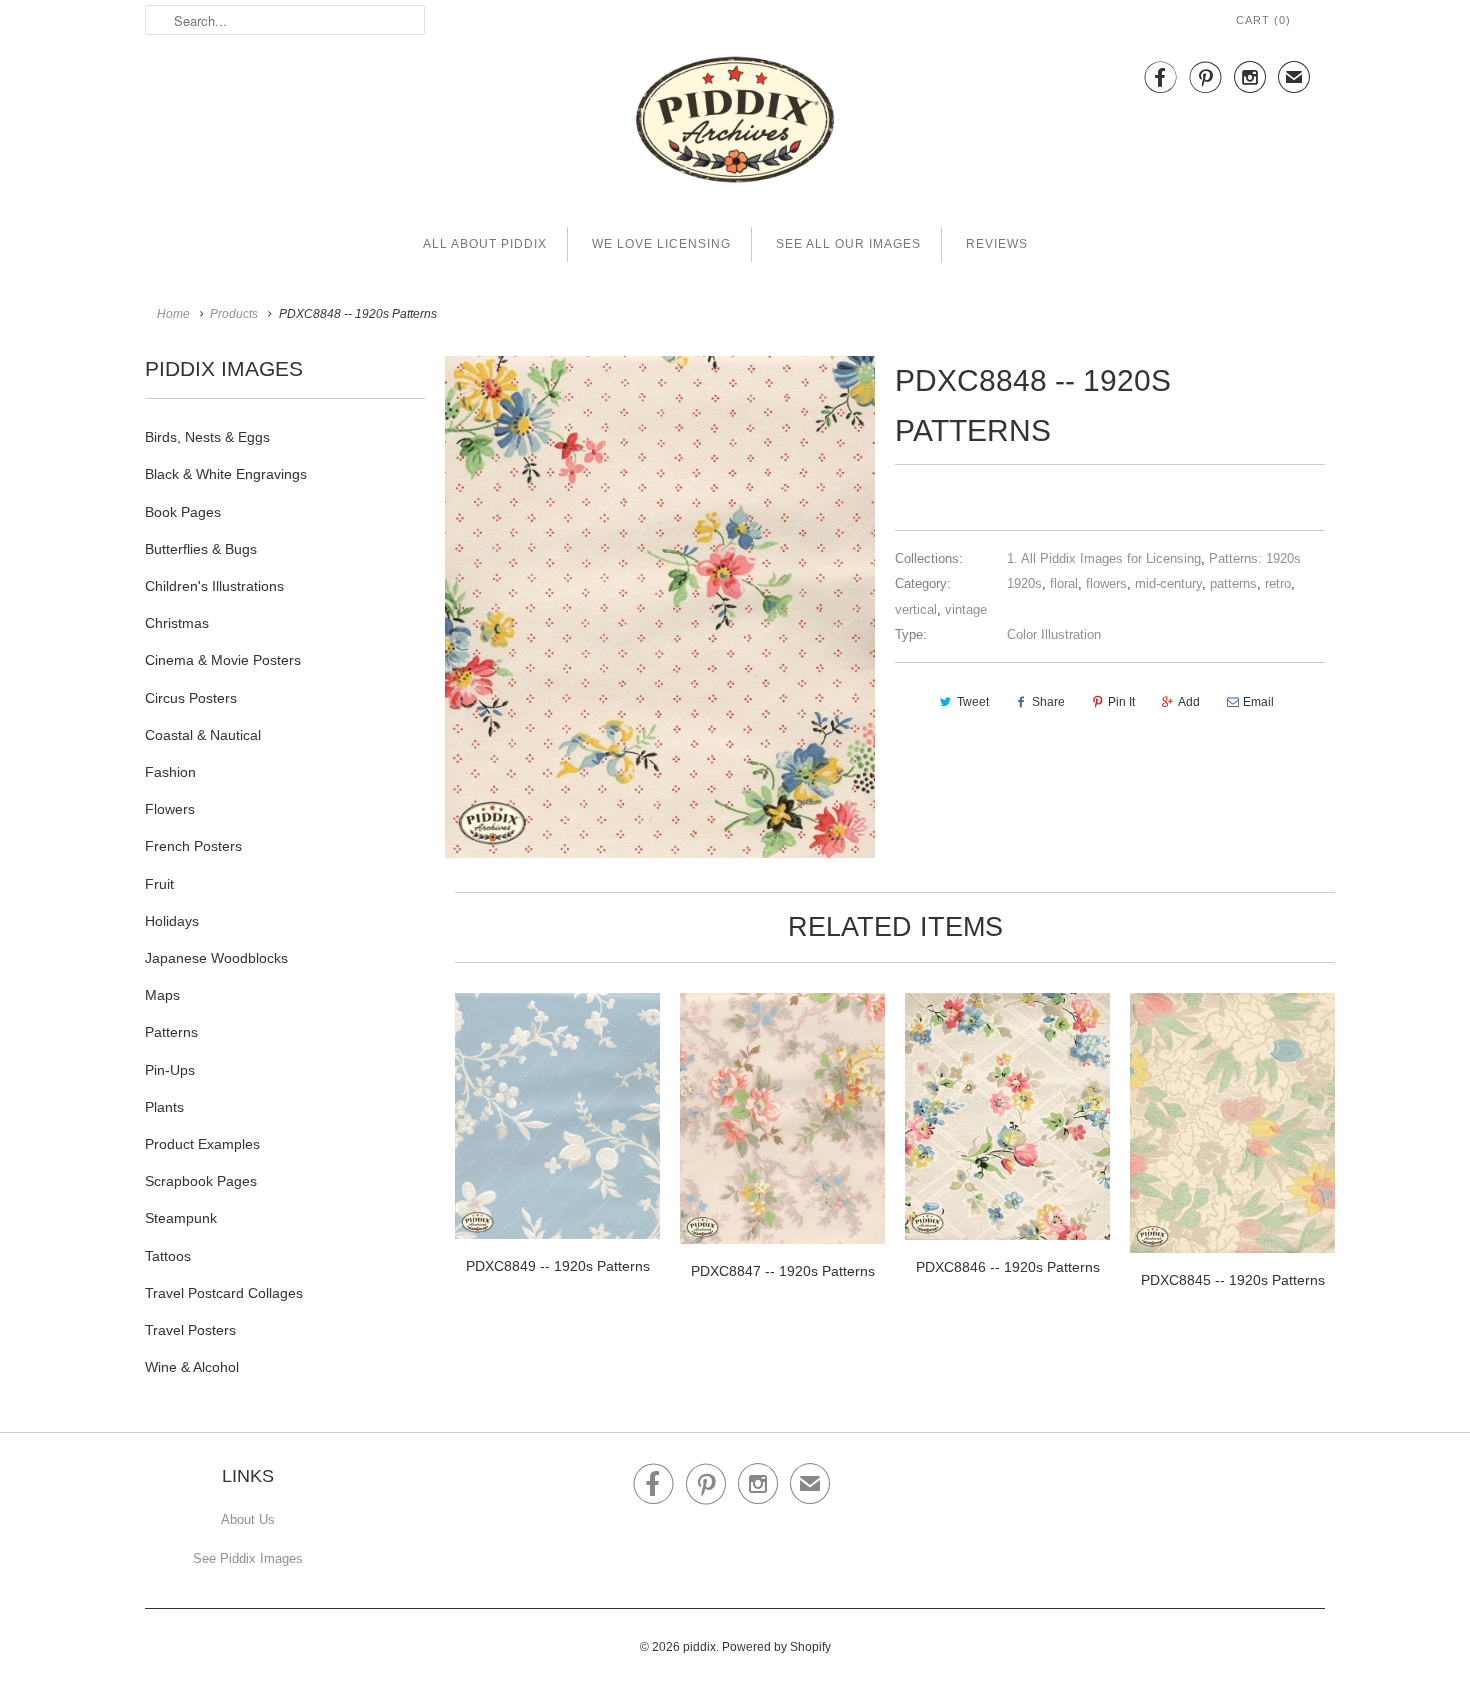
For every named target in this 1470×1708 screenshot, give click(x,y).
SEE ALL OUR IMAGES (848, 244)
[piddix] (735, 123)
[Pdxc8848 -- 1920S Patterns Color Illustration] (660, 607)
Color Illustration (1054, 634)
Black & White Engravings (226, 474)
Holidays (172, 921)
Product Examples (202, 1144)
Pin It (1121, 702)
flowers (1106, 583)
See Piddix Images (248, 1558)
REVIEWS (997, 244)
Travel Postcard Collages (224, 1293)
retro (1278, 583)
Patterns (171, 1032)
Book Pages (183, 512)
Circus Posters (191, 698)
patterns (1233, 583)
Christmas (177, 623)
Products (234, 314)
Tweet (973, 702)
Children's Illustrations (214, 586)
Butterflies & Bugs (201, 549)
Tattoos (168, 1256)
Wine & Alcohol (192, 1367)
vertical (916, 609)
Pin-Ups (170, 1070)
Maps (162, 995)
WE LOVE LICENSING (661, 244)
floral (1064, 583)
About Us (248, 1519)
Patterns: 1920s (1255, 558)
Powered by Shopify (776, 1647)
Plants (164, 1107)
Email (1258, 702)
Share (1048, 702)
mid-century (1168, 583)
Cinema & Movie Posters (223, 660)
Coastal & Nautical (203, 735)
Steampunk (181, 1218)
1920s (1024, 583)
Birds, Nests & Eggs (207, 437)
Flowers (170, 809)
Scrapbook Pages (201, 1181)
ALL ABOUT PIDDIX (485, 244)
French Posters (193, 846)
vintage (966, 609)
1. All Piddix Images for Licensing (1104, 558)
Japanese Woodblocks (216, 958)
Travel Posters (190, 1330)
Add (1189, 702)
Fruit (159, 884)
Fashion (170, 772)
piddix (699, 1647)
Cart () (1263, 20)
